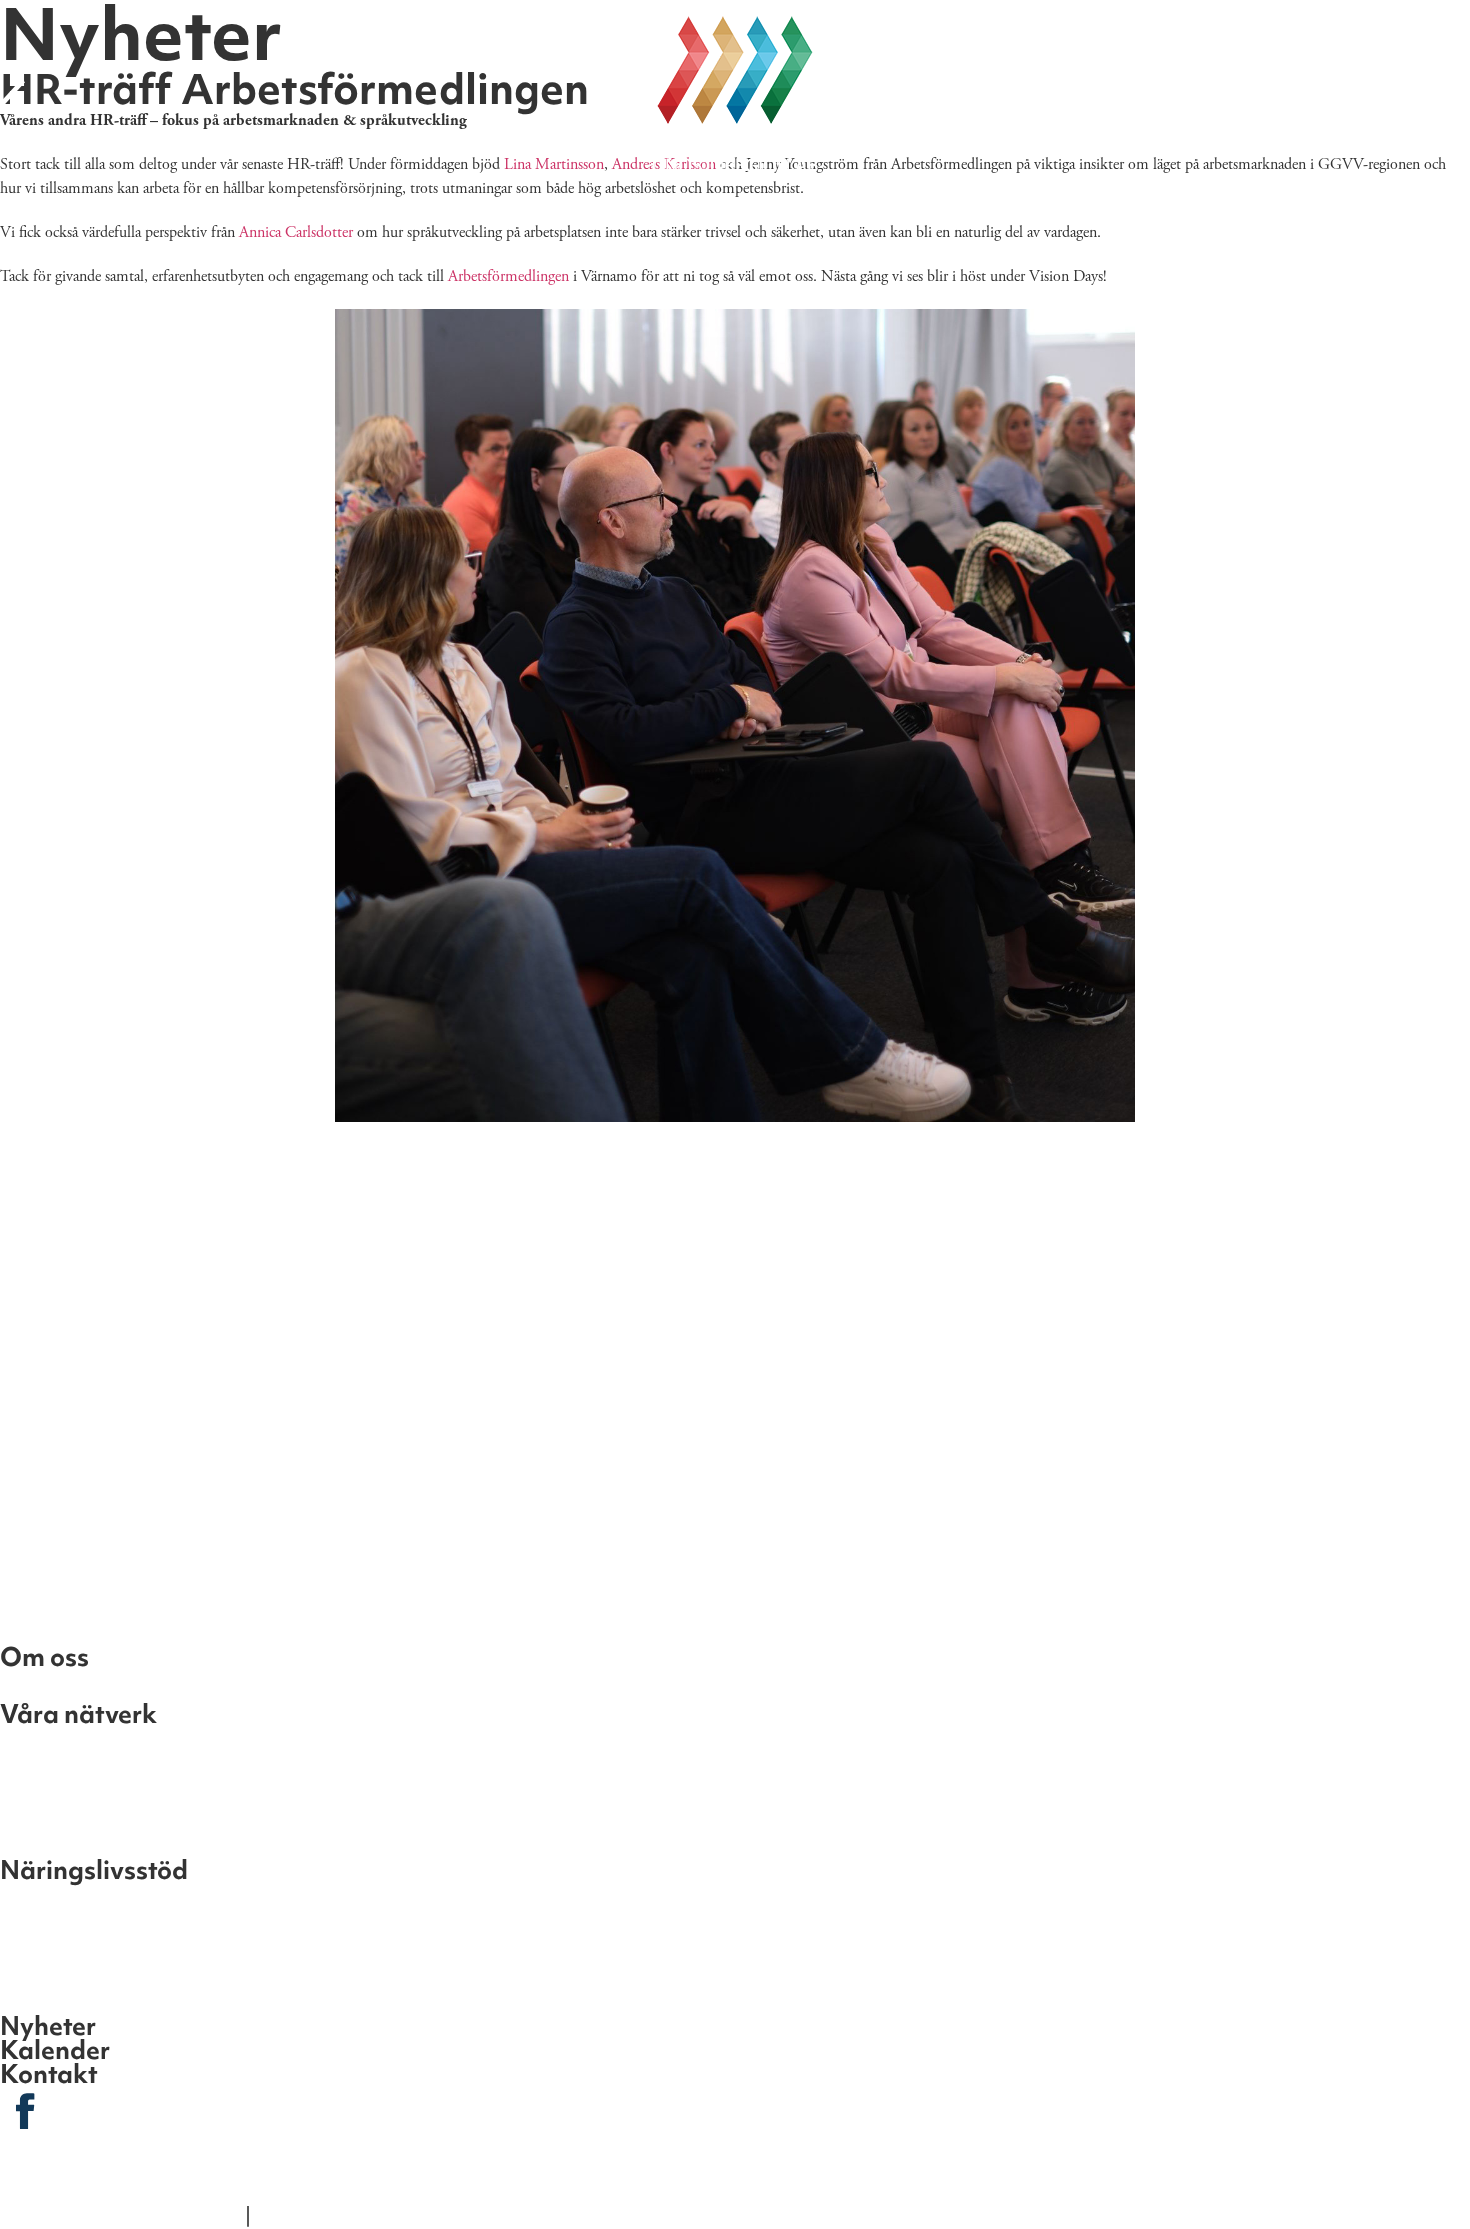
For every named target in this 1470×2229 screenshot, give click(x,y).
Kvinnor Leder (75, 1742)
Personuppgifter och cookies (380, 2215)
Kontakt (689, 216)
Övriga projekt (80, 1685)
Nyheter (551, 216)
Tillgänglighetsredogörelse (120, 2215)
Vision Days (843, 216)
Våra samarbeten (1190, 216)
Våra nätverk (389, 216)
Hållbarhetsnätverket (117, 1808)
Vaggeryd (55, 1997)
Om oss (232, 216)
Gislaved (47, 1898)
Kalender (1002, 216)
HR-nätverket (74, 1841)
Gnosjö (37, 1931)
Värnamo (51, 1964)
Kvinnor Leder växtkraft (128, 1775)
